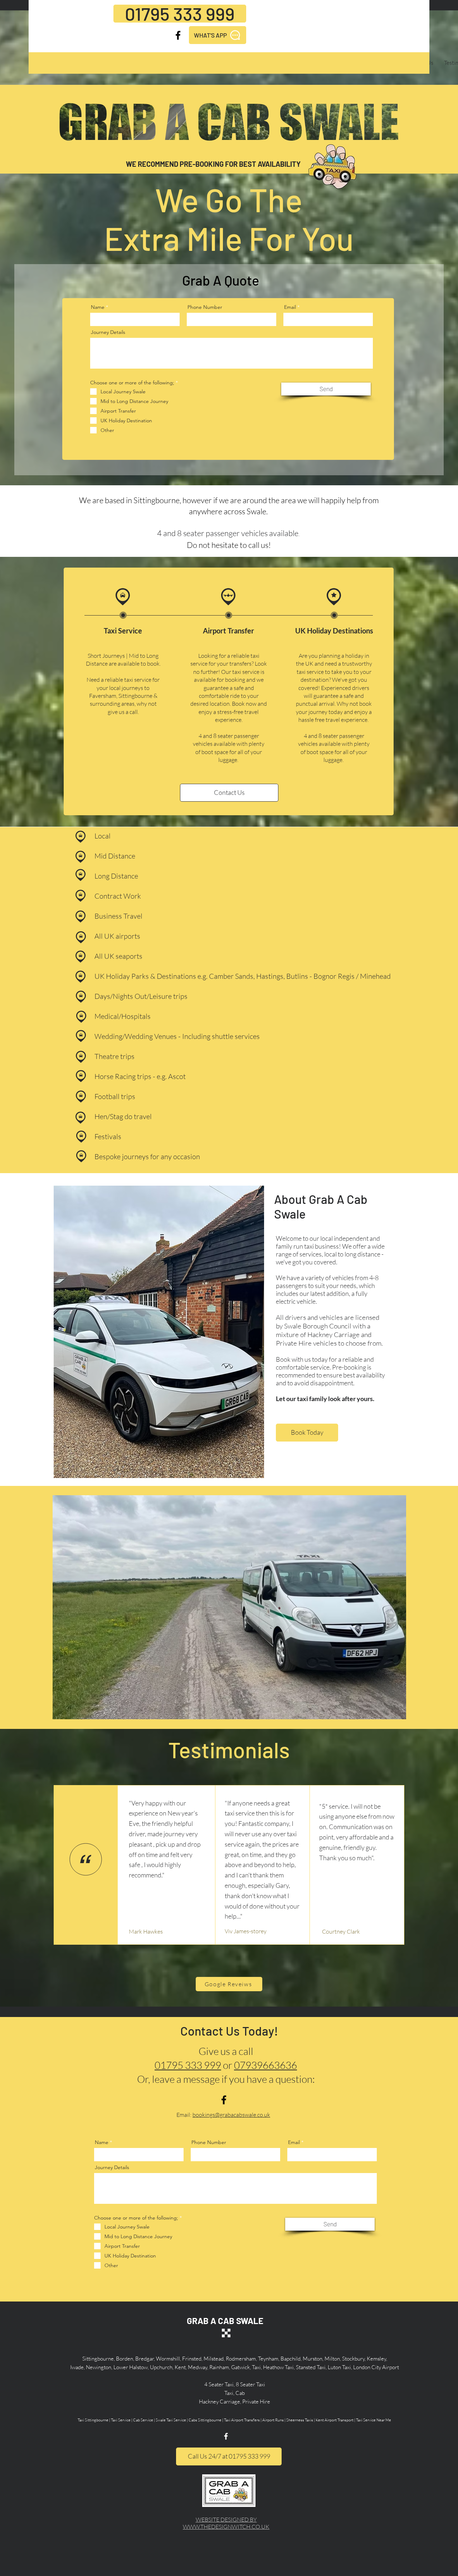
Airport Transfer (228, 631)
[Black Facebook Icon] (178, 35)
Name (98, 307)
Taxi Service (123, 631)
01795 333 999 (188, 2065)
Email (290, 307)
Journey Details (108, 332)
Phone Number (205, 307)
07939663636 (265, 2065)
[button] (229, 1607)
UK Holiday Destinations (334, 631)
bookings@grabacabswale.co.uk (231, 2115)
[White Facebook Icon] (226, 2436)
